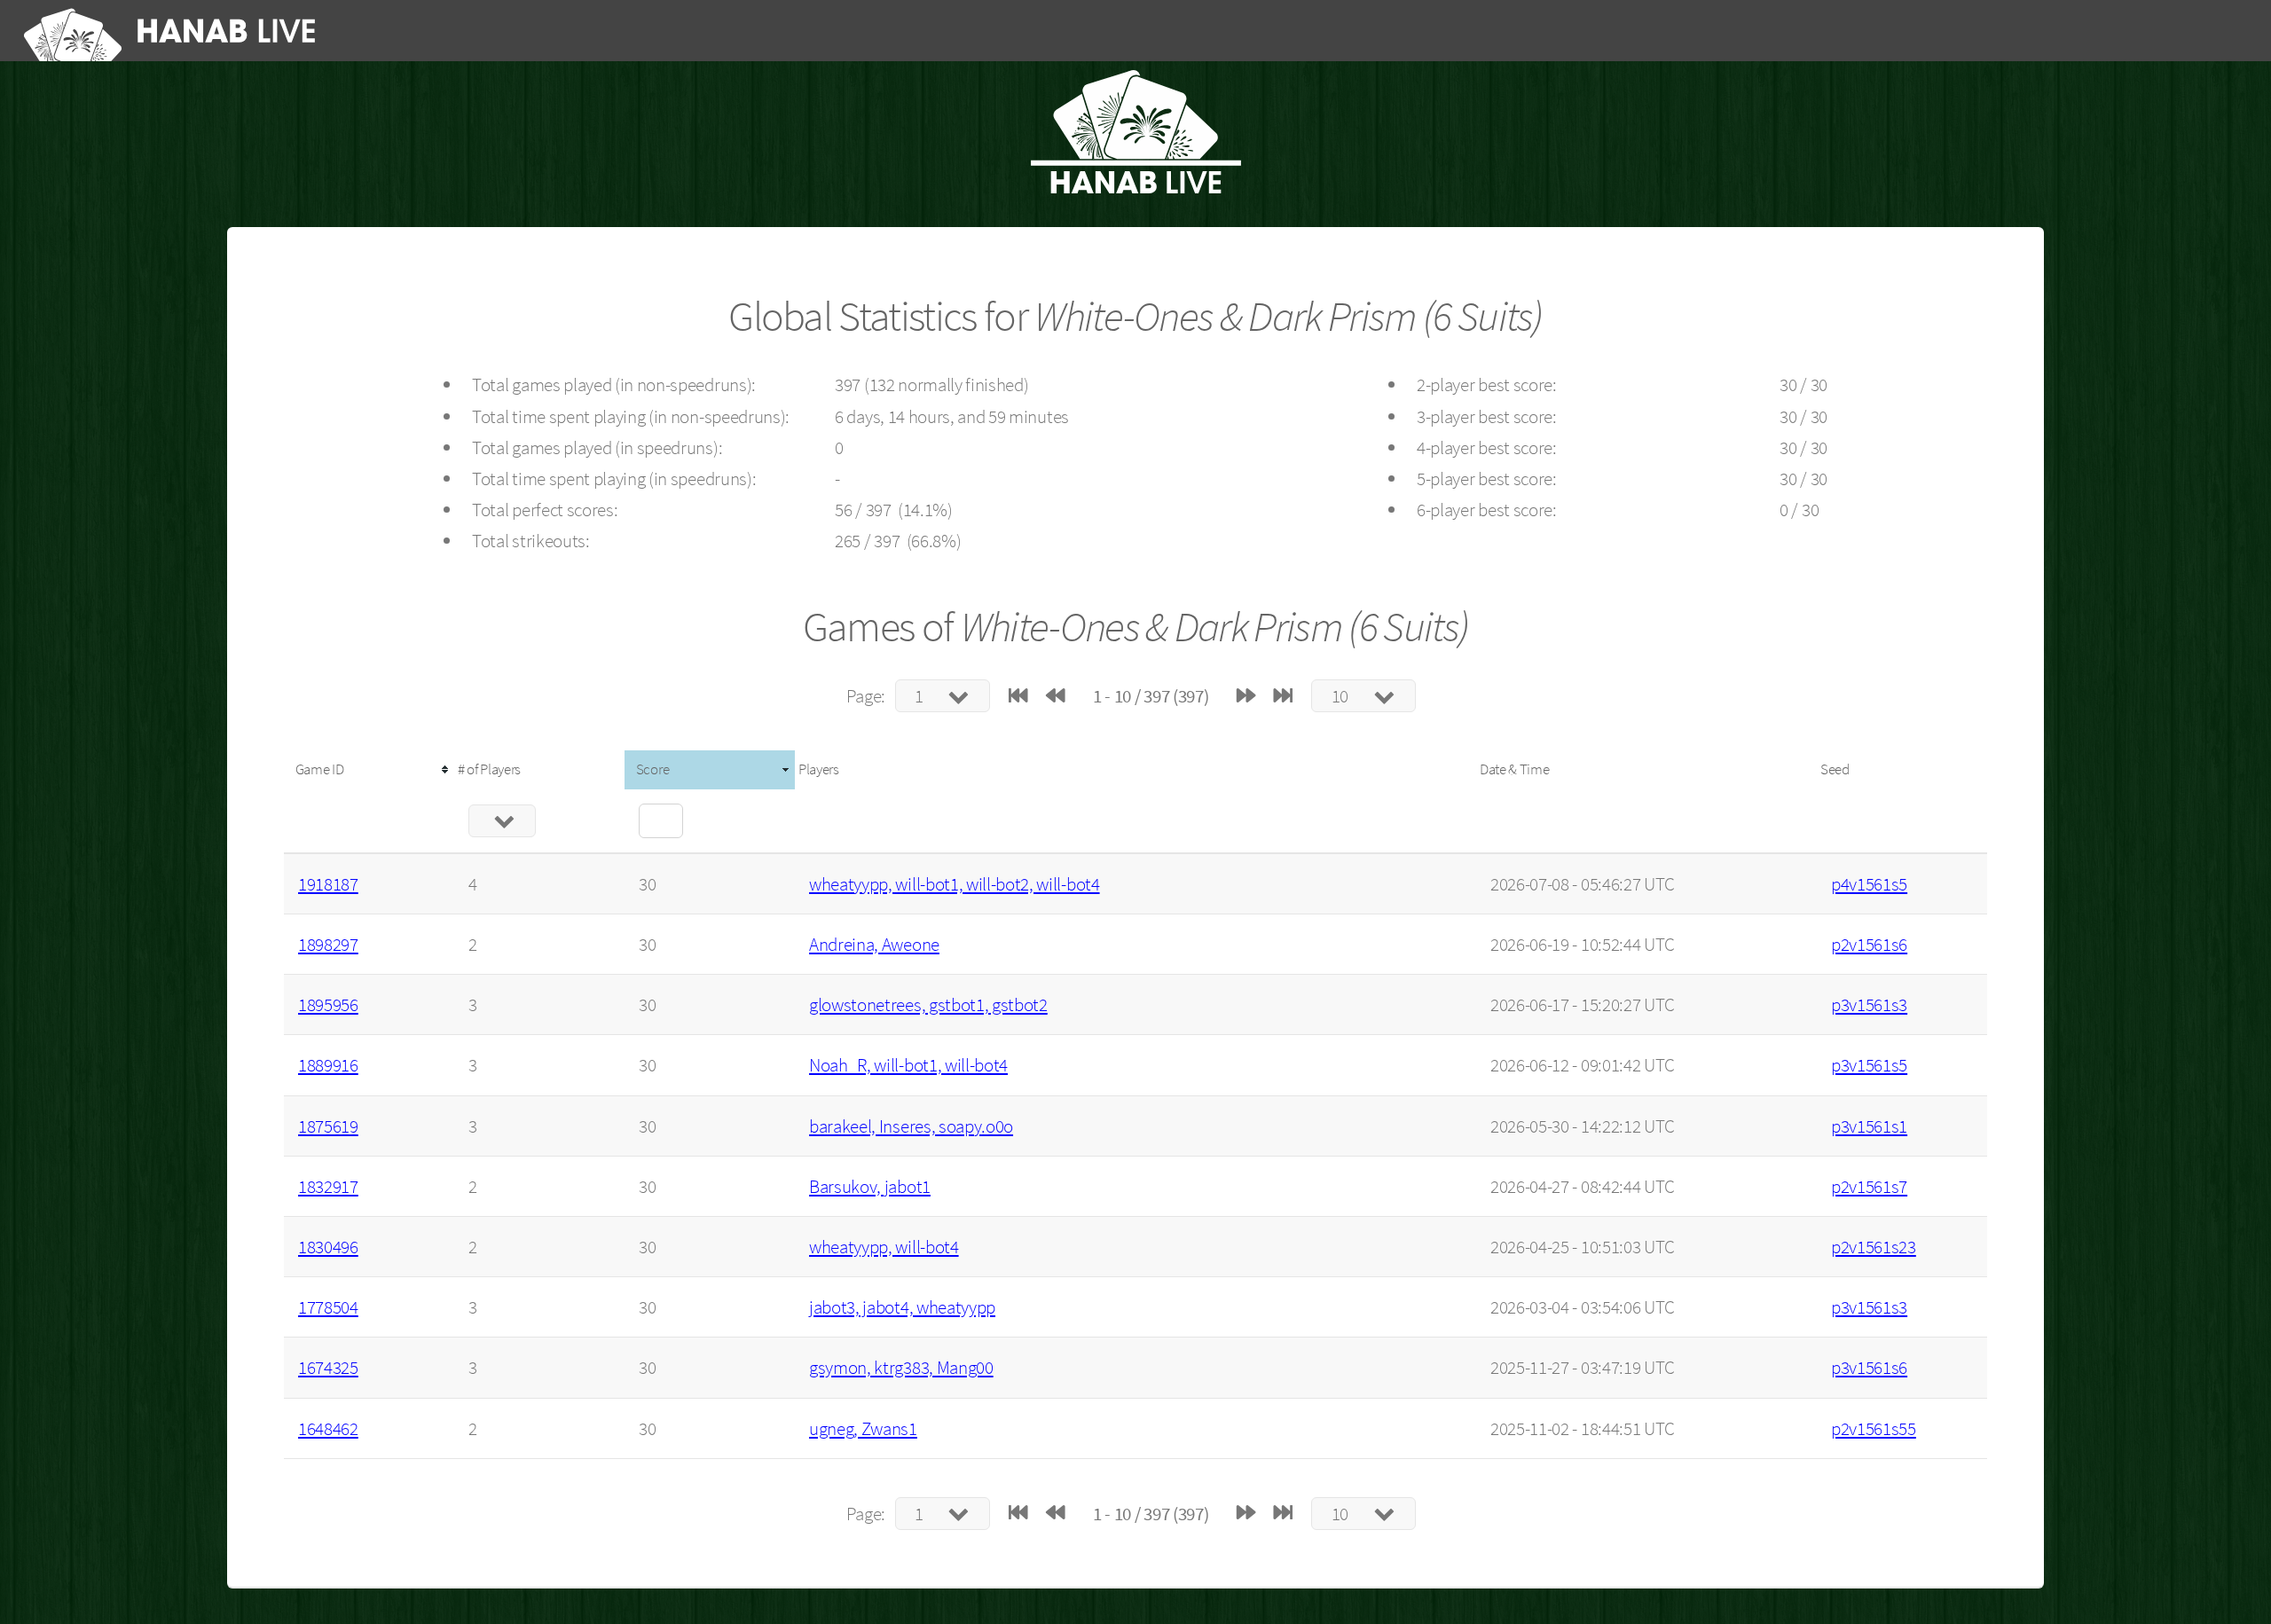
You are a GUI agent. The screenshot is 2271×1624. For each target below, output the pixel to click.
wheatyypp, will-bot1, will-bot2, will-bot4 (955, 884)
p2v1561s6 (1869, 944)
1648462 (328, 1428)
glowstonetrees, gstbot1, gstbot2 (928, 1004)
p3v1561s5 (1869, 1065)
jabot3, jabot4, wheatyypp (902, 1307)
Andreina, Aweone (874, 944)
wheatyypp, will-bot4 (884, 1247)
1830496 (328, 1247)
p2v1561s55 (1874, 1428)
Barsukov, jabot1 (870, 1186)
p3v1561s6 (1869, 1367)
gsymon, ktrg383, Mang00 (901, 1367)
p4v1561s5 (1869, 884)
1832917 (328, 1186)
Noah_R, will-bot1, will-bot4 (908, 1065)
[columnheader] (369, 769)
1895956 (328, 1004)
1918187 (328, 884)
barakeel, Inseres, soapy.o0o (911, 1126)
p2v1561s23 (1874, 1247)
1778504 (328, 1307)
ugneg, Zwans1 (863, 1428)
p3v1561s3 (1869, 1004)
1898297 (328, 944)
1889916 (328, 1065)
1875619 (328, 1126)
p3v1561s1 (1869, 1126)
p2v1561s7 (1869, 1186)
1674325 (328, 1367)
